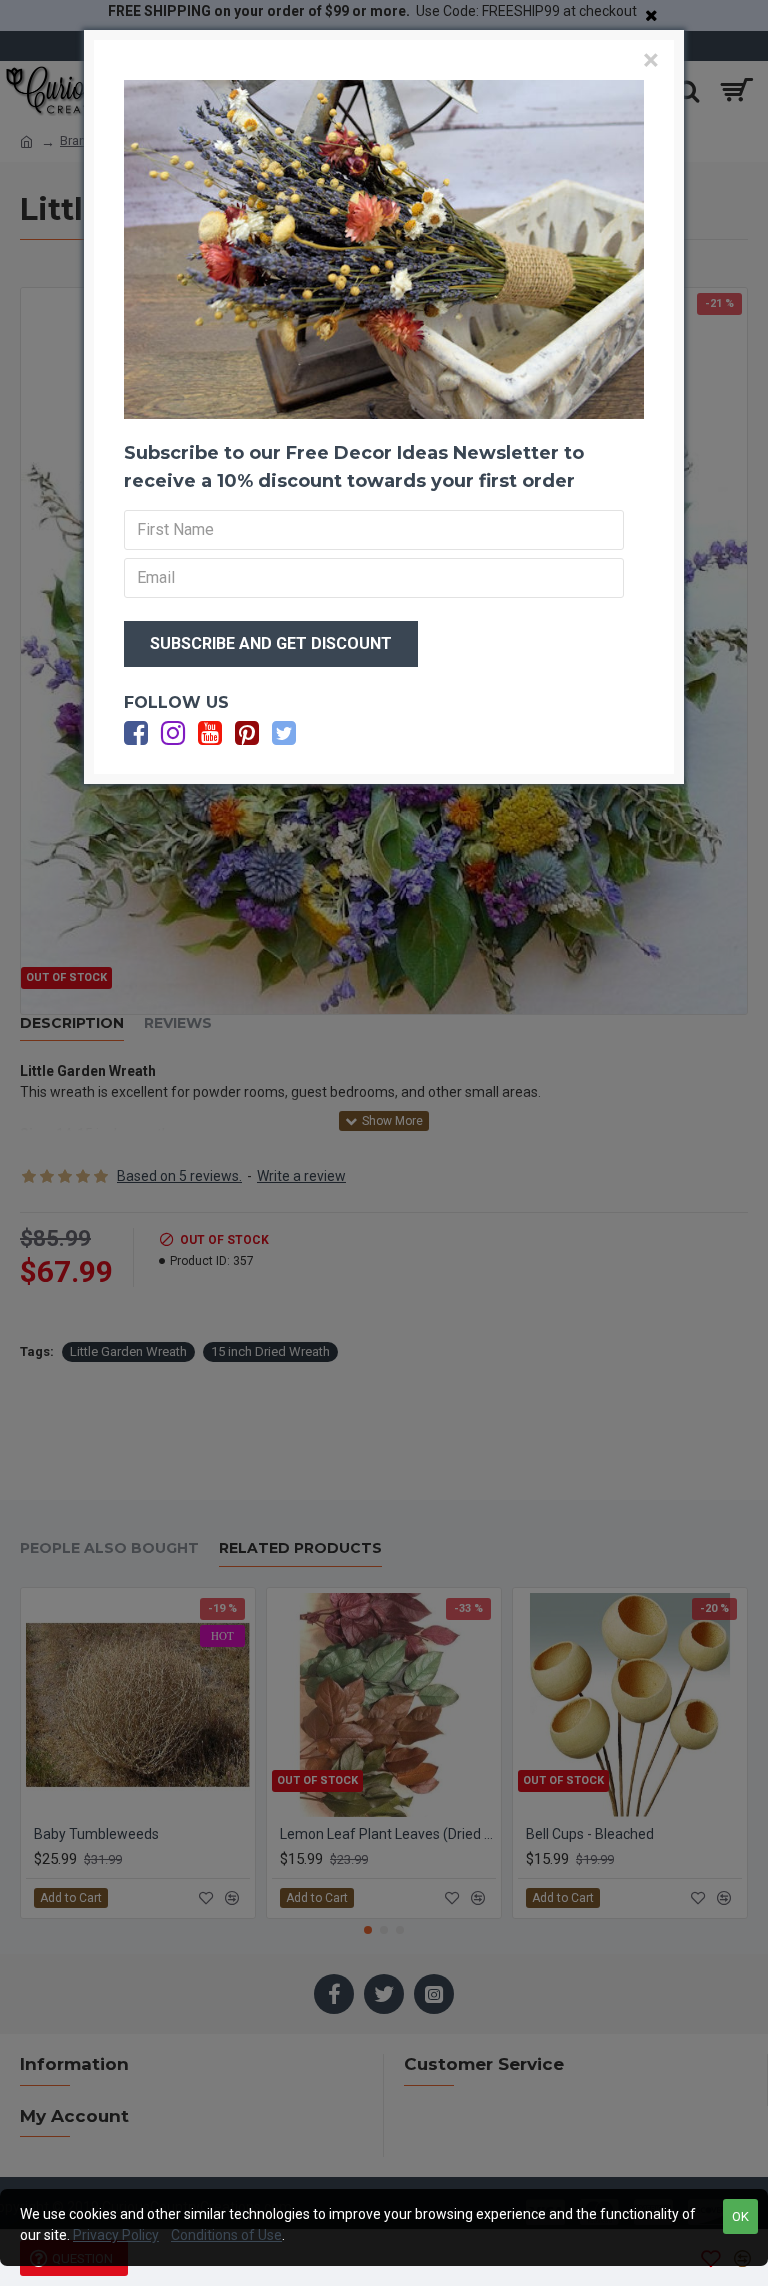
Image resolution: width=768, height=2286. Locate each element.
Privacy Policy (116, 2235)
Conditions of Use (226, 2235)
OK (740, 2216)
